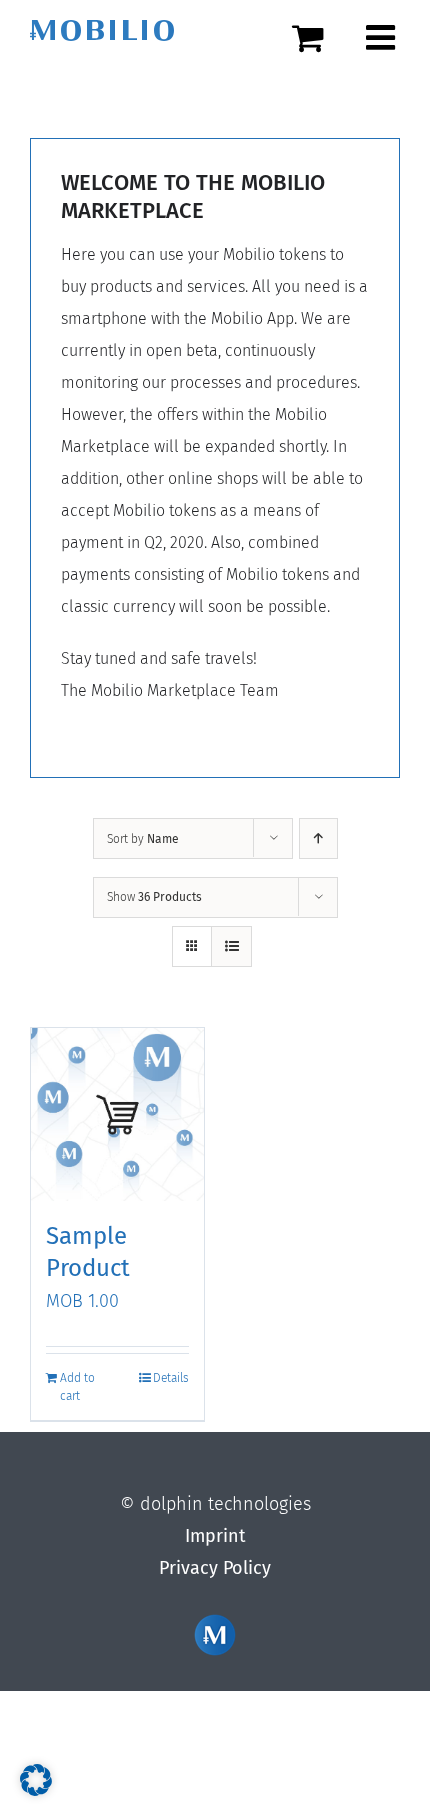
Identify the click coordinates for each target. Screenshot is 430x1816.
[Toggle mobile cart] (319, 37)
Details (171, 1378)
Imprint (215, 1536)
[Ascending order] (318, 838)
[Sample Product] (117, 1114)
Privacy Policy (215, 1568)
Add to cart (77, 1387)
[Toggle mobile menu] (383, 37)
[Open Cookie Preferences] (36, 1790)
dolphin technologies (225, 1504)
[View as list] (231, 946)
